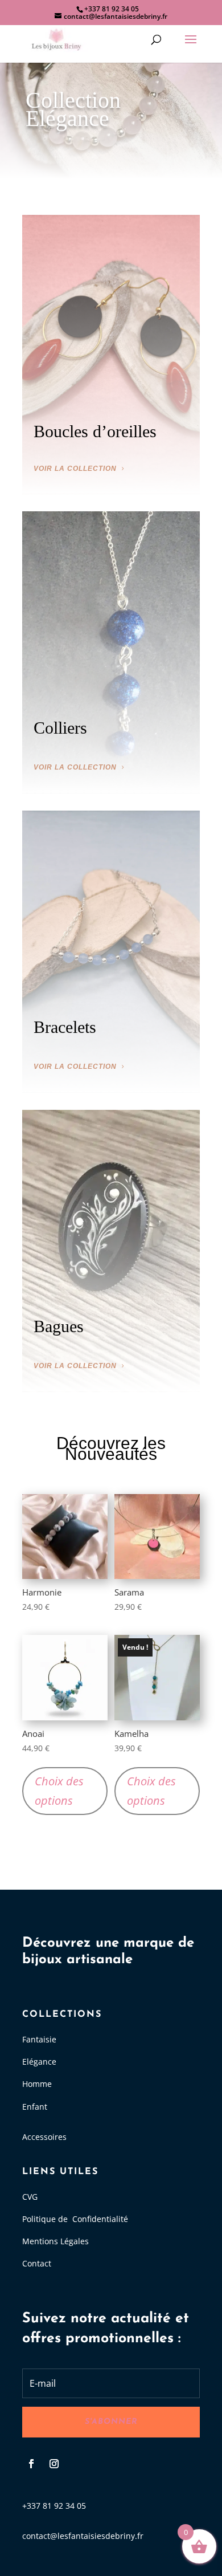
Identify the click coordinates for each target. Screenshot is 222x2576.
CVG (30, 2197)
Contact (37, 2263)
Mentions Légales (55, 2241)
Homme (37, 2084)
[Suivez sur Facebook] (31, 2464)
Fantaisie (39, 2039)
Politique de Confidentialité (75, 2219)
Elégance (39, 2062)
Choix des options (59, 1791)
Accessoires (44, 2137)
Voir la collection (75, 469)
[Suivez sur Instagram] (54, 2464)
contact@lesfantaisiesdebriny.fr (83, 2536)
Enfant (35, 2107)
